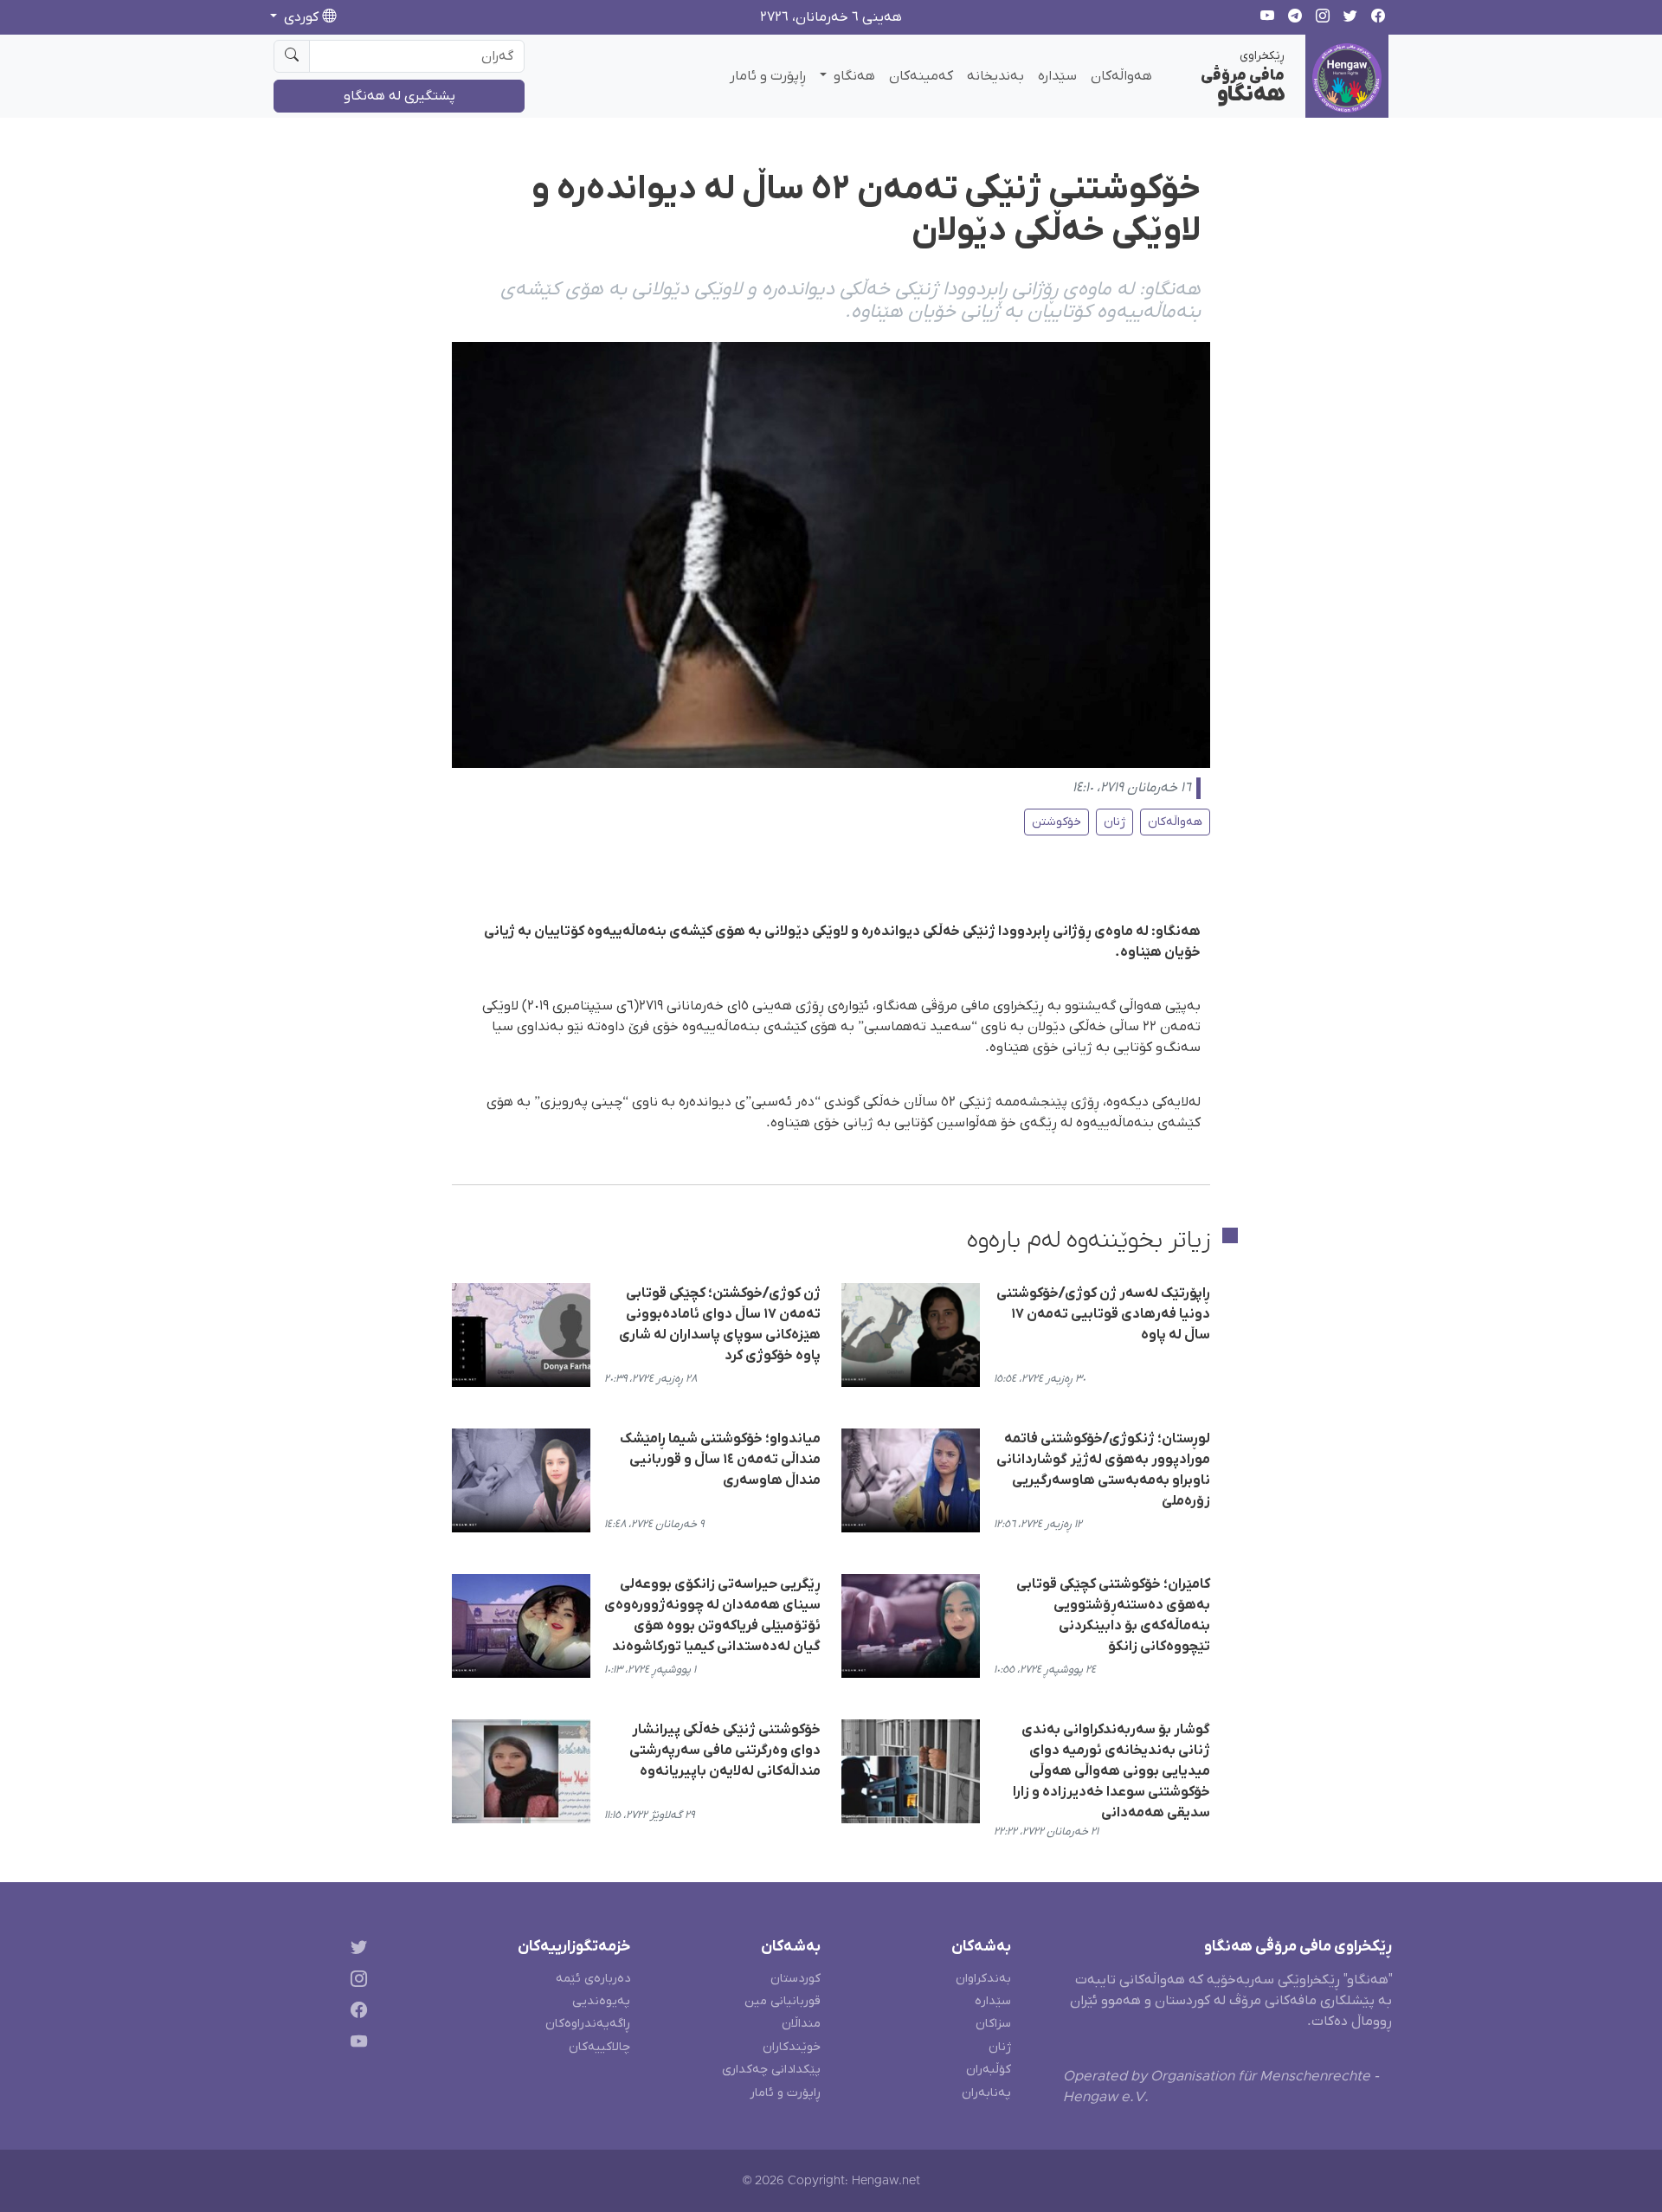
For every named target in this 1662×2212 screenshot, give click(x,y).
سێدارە (1057, 76)
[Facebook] (355, 2013)
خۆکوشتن (1056, 822)
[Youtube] (355, 2045)
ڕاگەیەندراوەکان (588, 2024)
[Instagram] (355, 1981)
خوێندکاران (792, 2047)
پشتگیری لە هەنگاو (399, 96)
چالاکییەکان (599, 2047)
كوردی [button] (301, 17)
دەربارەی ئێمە (593, 1979)
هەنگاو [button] (853, 76)
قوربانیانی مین (783, 2001)
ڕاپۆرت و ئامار (768, 76)
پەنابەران (986, 2093)
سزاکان (993, 2024)
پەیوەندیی (601, 2001)
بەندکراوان (983, 1979)
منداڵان (801, 2024)
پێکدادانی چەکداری (771, 2070)
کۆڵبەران (989, 2070)
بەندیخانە (995, 76)
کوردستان (796, 1979)
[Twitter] (355, 1950)
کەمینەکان (921, 76)
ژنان (1114, 822)
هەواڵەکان (1121, 76)
